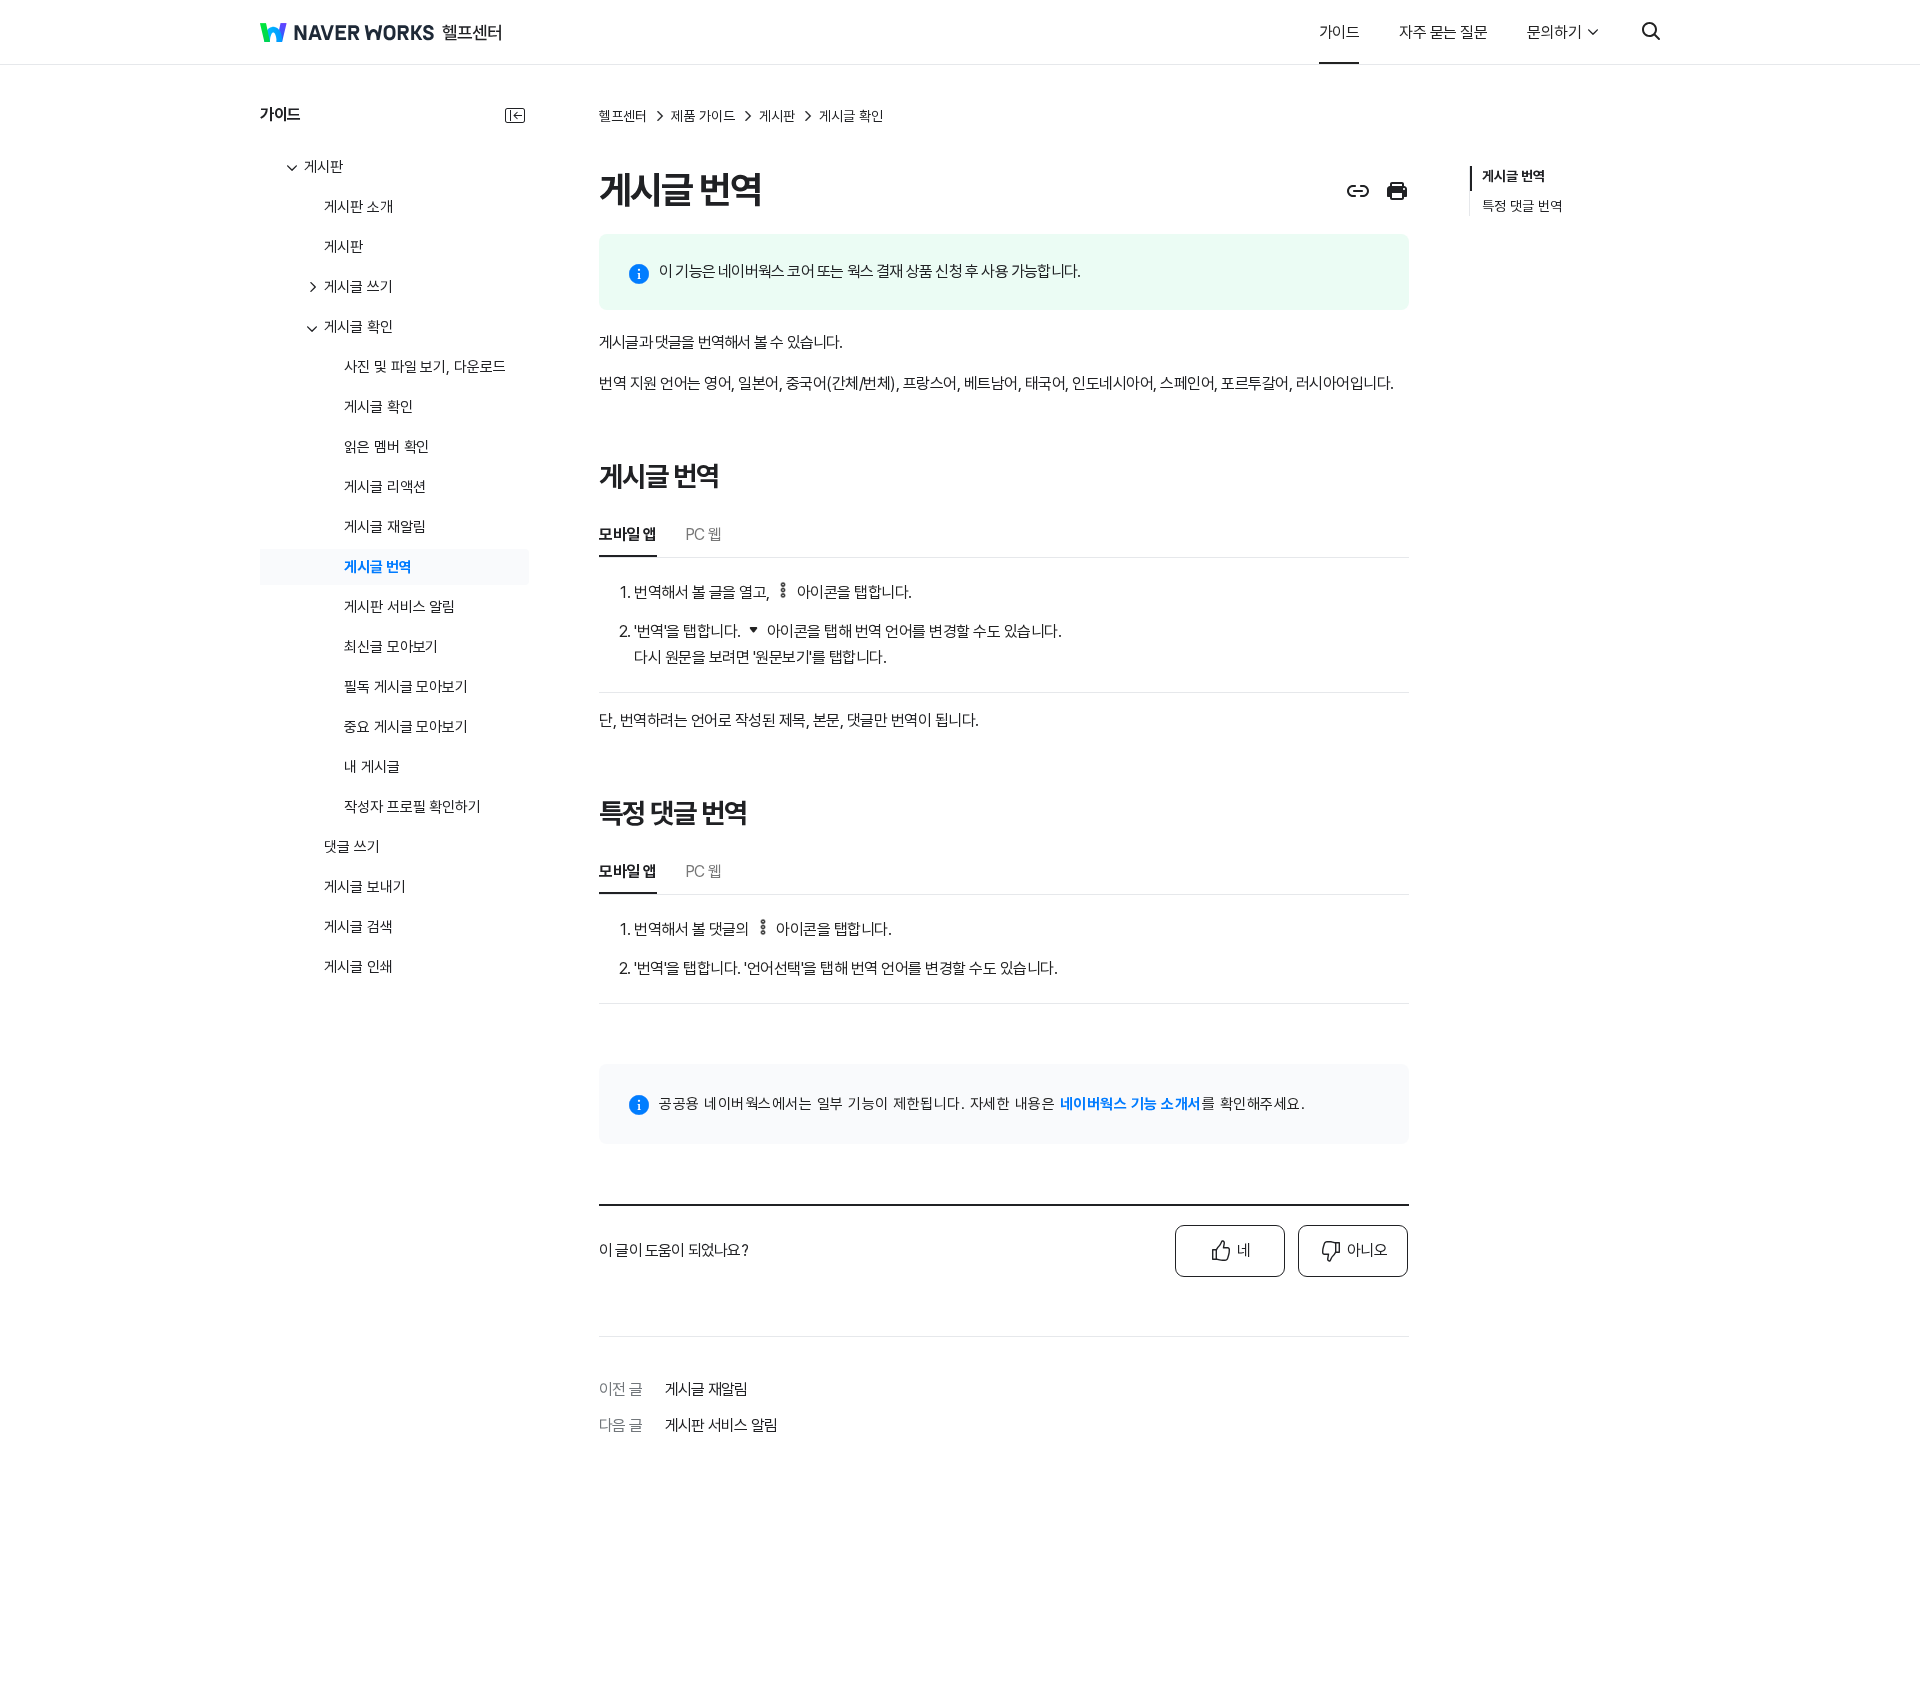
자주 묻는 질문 (1443, 32)
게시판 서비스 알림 (721, 1425)
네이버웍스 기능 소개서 (1131, 1104)
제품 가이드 (703, 116)
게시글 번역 (1513, 176)
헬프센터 (623, 116)
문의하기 (1554, 32)
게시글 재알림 (706, 1389)
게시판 (777, 116)
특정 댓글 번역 (1522, 206)
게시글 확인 (851, 116)
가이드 (1339, 32)
